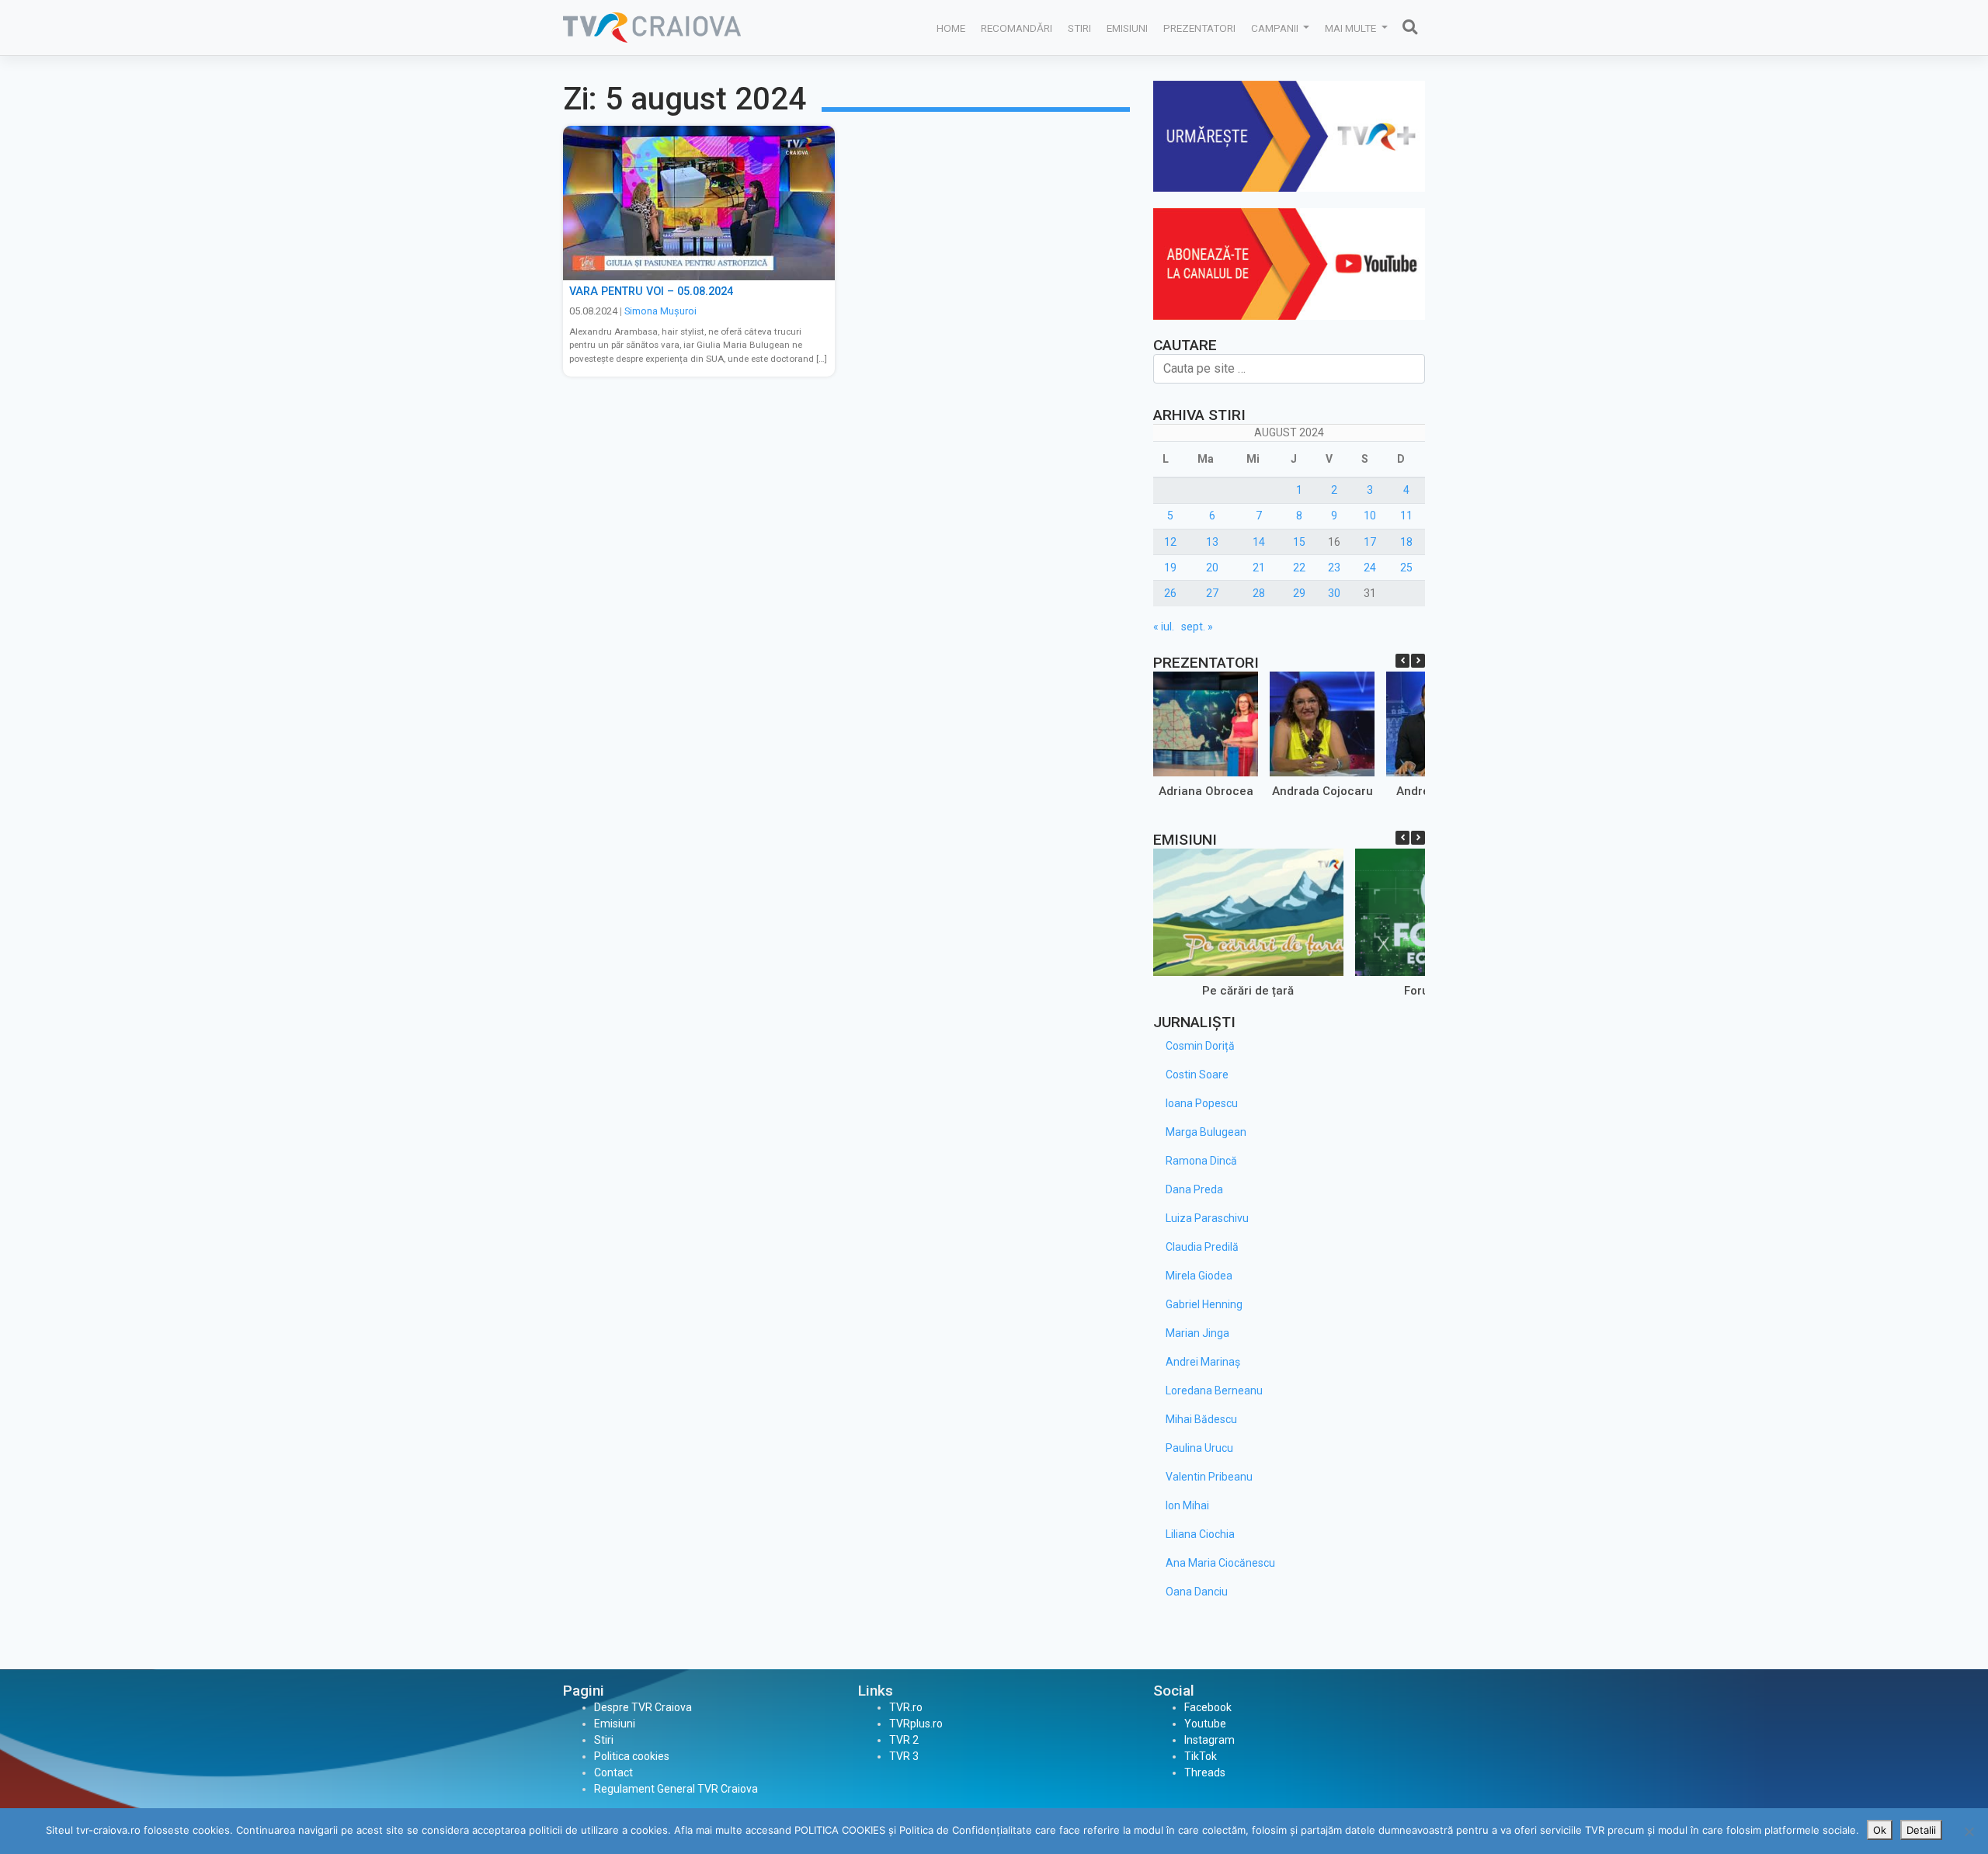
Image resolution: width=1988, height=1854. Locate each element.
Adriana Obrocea (1206, 791)
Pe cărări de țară (1248, 990)
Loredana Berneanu (1214, 1390)
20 (1212, 568)
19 (1170, 568)
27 (1212, 593)
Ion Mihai (1187, 1505)
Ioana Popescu (1202, 1103)
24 (1370, 568)
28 (1259, 593)
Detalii (1921, 1830)
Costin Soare (1197, 1075)
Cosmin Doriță (1200, 1046)
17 (1370, 542)
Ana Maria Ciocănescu (1220, 1563)
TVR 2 (904, 1740)
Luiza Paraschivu (1207, 1218)
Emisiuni (1127, 28)
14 (1259, 542)
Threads (1205, 1772)
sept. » (1197, 627)
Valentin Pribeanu (1209, 1477)
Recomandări (1017, 28)
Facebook (1208, 1707)
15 (1299, 542)
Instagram (1209, 1740)
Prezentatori (1199, 28)
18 (1406, 542)
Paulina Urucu (1199, 1448)
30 (1334, 593)
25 (1406, 568)
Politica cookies (632, 1756)
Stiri (1079, 28)
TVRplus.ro (916, 1724)
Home (951, 28)
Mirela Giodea (1199, 1276)
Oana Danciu (1197, 1592)
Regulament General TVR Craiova (676, 1789)
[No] (1969, 1831)
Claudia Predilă (1202, 1247)
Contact (613, 1772)
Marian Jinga (1197, 1333)
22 (1299, 568)
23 (1334, 568)
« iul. (1164, 627)
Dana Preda (1194, 1189)
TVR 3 (904, 1756)
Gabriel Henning (1204, 1304)
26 (1170, 593)
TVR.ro (906, 1707)
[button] (1418, 661)
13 (1212, 542)
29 (1299, 593)
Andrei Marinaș (1203, 1362)
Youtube (1205, 1724)
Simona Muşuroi (660, 311)
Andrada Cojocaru (1322, 791)
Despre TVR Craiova (643, 1707)
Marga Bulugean (1206, 1132)
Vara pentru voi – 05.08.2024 (651, 292)
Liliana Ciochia (1200, 1534)
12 (1170, 542)
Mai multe (1352, 28)
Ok (1880, 1830)
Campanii (1276, 28)
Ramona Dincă (1201, 1161)
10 (1370, 516)
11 (1406, 516)
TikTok (1201, 1756)
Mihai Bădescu (1201, 1419)
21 (1259, 568)
